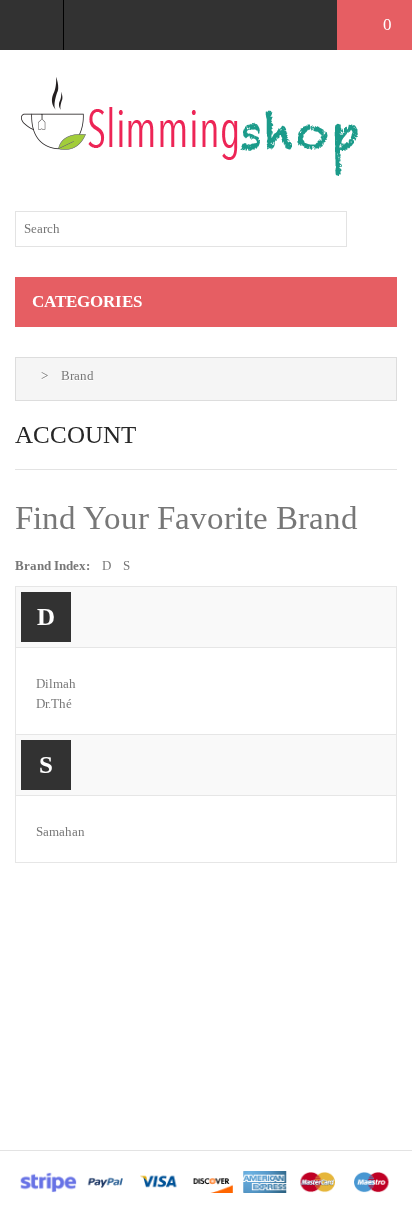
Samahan (60, 831)
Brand (77, 375)
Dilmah (56, 683)
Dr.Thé (54, 703)
